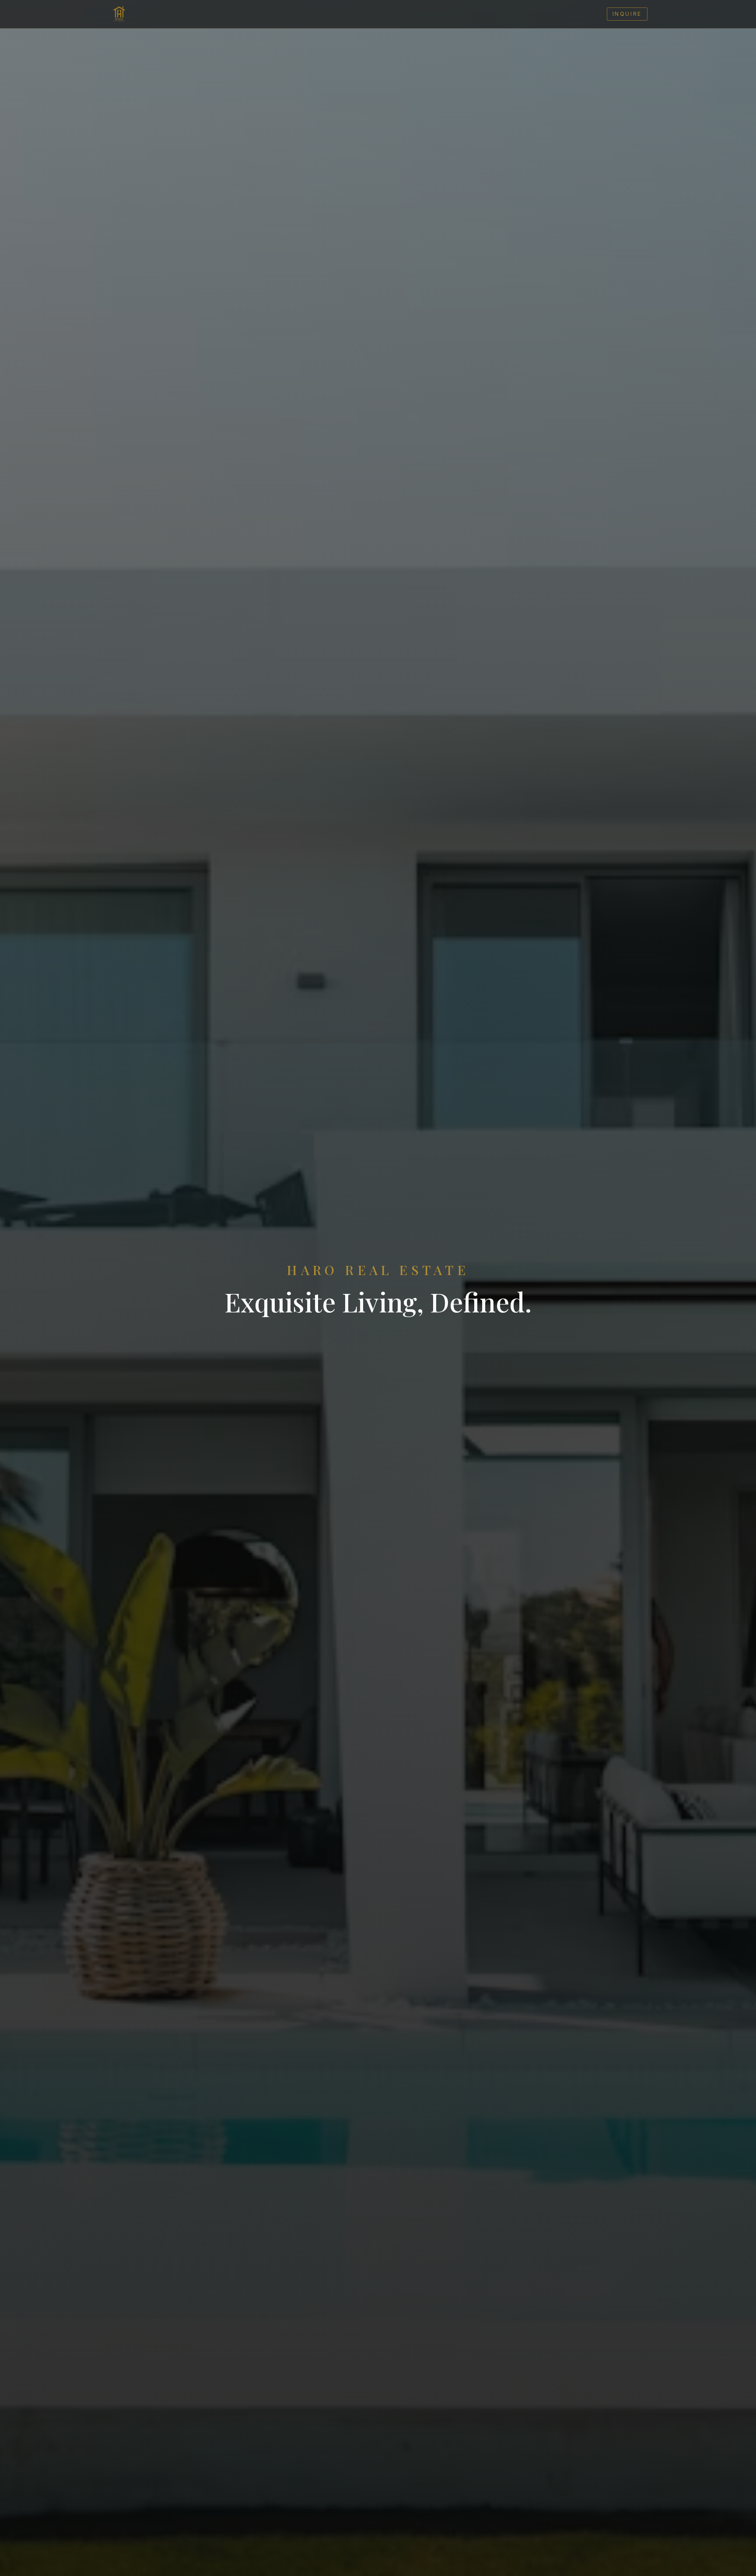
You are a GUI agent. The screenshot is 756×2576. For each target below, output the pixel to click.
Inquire (627, 14)
